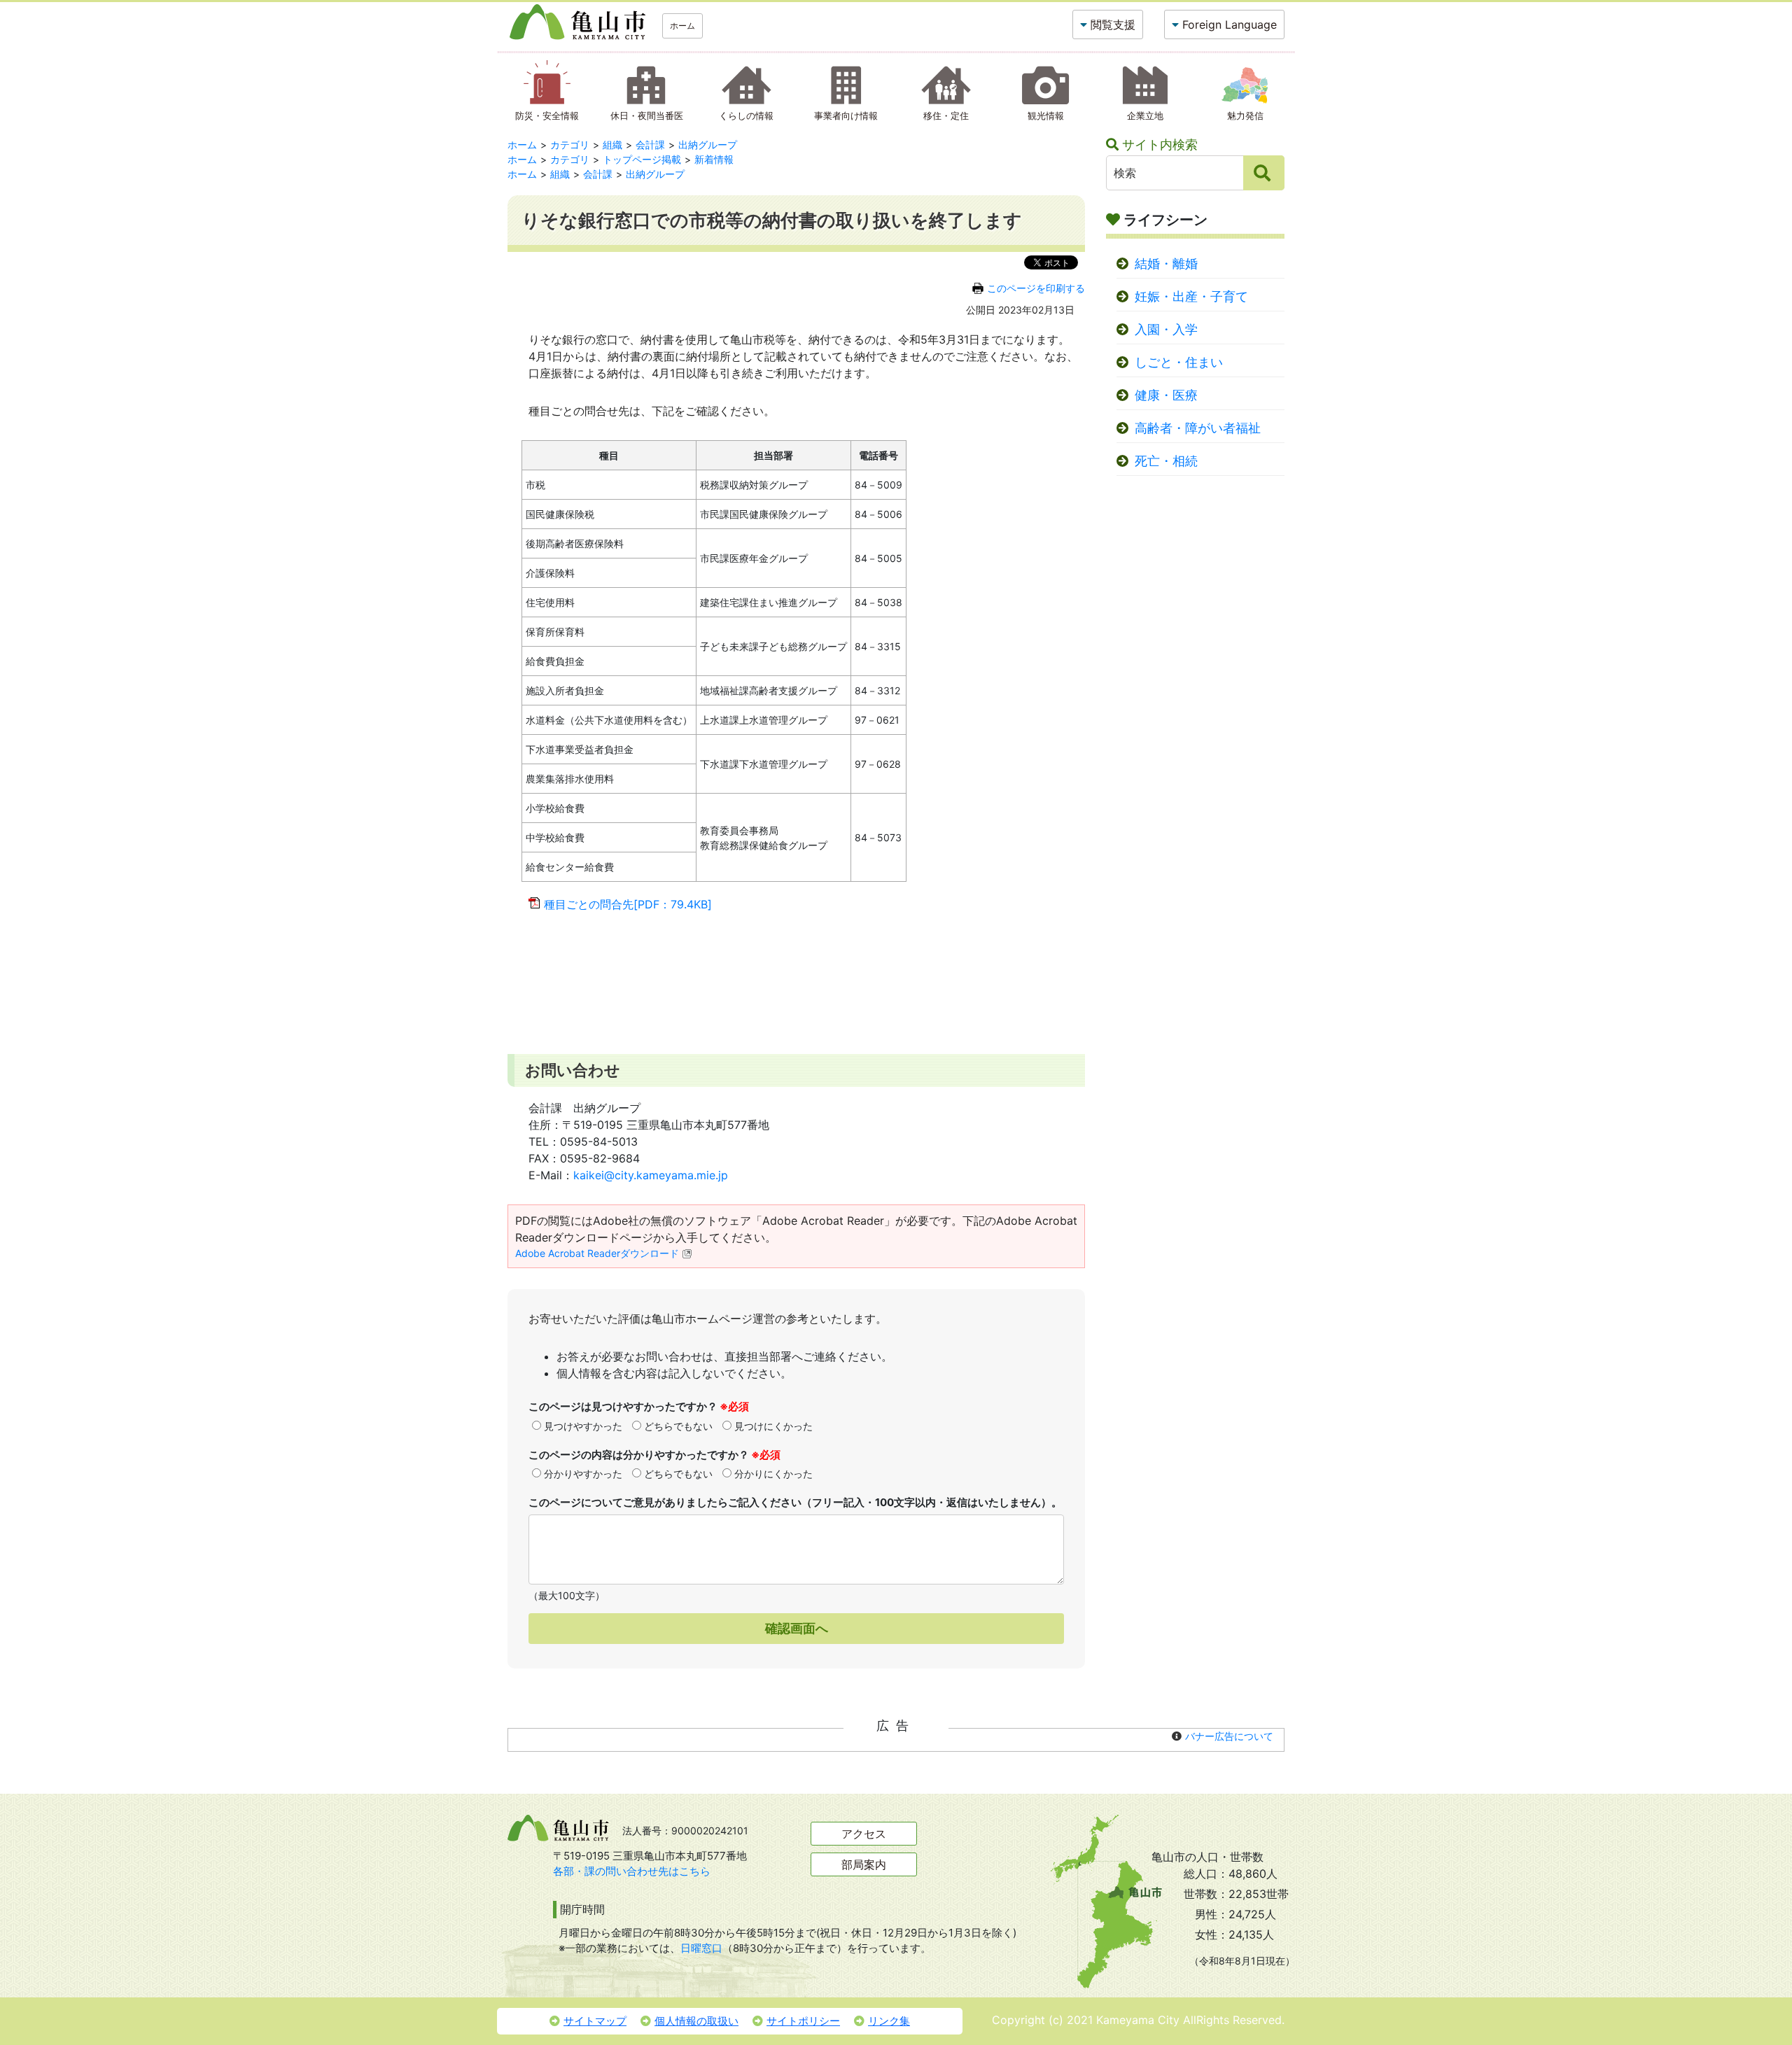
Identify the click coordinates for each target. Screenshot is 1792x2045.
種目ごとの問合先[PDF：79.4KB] (628, 904)
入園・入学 (1166, 329)
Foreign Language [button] (1230, 24)
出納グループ (708, 145)
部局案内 (864, 1864)
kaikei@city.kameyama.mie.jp (651, 1175)
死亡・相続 (1166, 461)
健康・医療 (1166, 395)
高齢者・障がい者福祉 (1198, 428)
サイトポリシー (803, 2021)
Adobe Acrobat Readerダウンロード (597, 1253)
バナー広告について (1229, 1736)
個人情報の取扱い (696, 2021)
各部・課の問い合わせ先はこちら (632, 1871)
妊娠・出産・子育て (1191, 296)
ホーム (682, 26)
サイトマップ (595, 2021)
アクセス (864, 1834)
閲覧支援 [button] (1113, 24)
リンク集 (889, 2021)
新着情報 (714, 159)
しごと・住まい (1179, 362)
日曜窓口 (701, 1948)
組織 (612, 145)
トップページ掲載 (642, 159)
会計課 (650, 145)
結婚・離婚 (1166, 263)
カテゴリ (570, 145)
